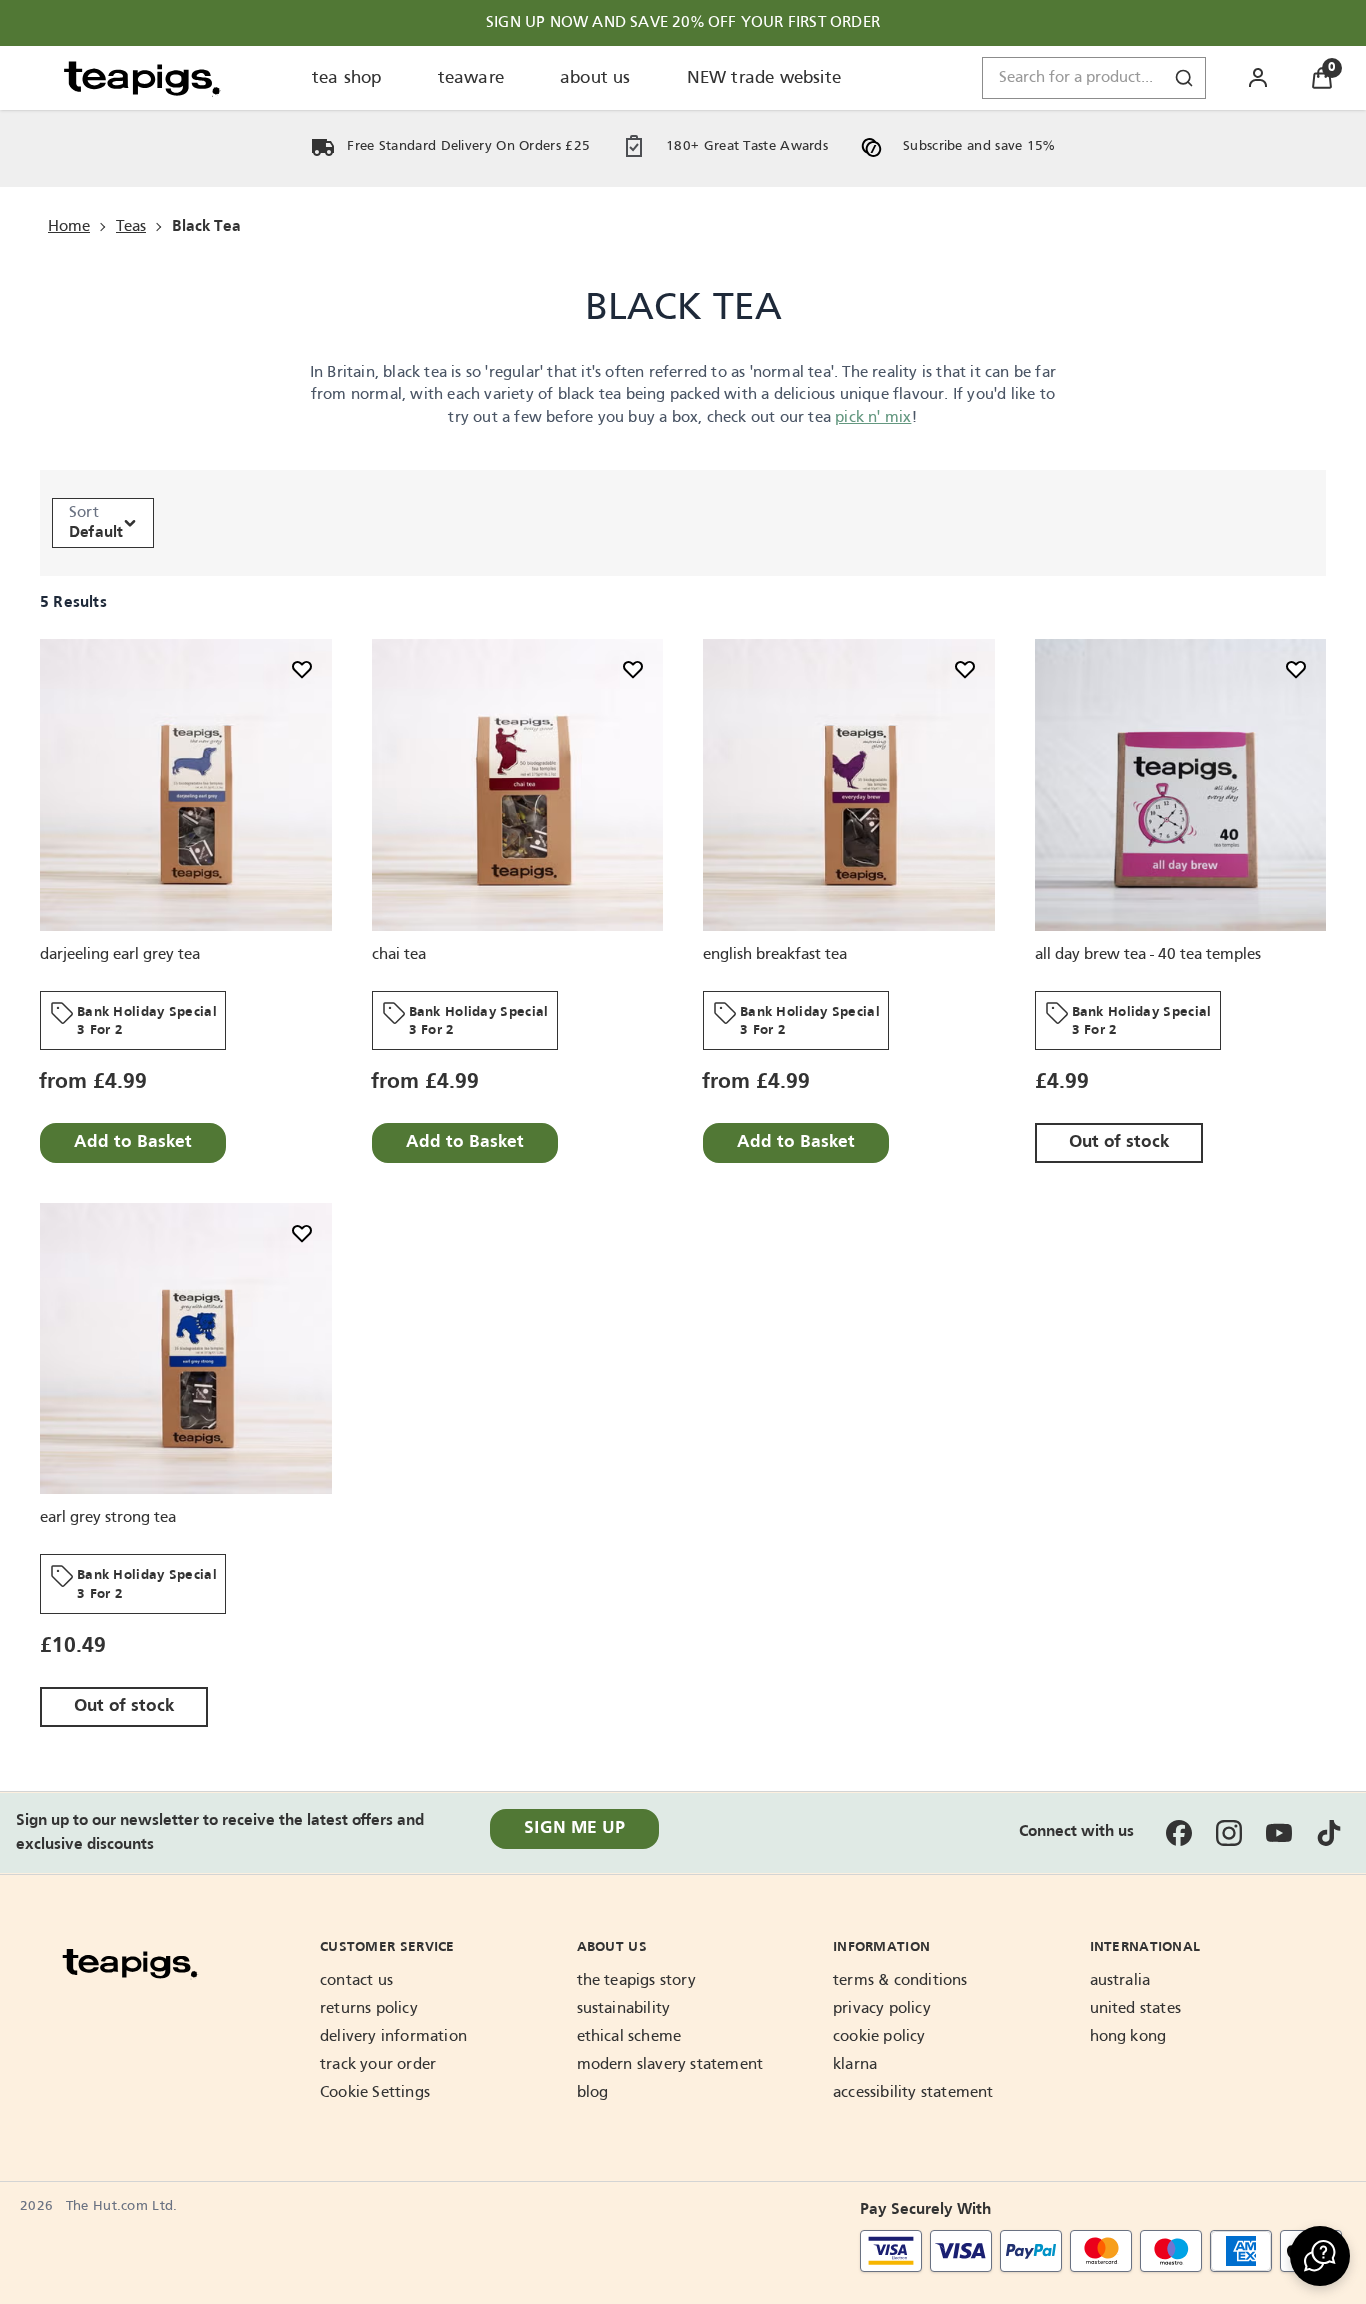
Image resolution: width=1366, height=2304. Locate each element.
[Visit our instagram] (1229, 1833)
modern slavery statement (670, 2065)
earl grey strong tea (108, 1518)
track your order (378, 2065)
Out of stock (1119, 1142)
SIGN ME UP (574, 1828)
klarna (855, 2065)
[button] (1320, 2256)
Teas (131, 227)
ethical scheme (629, 2037)
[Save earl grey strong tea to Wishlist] (302, 1233)
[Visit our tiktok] (1329, 1833)
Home (69, 227)
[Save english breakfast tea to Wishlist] (965, 669)
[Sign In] (1258, 78)
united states (1136, 2009)
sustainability (624, 2009)
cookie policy (879, 2037)
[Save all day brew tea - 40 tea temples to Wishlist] (1296, 669)
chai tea (399, 954)
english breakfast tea (775, 954)
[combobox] (1094, 78)
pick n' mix (873, 418)
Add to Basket (133, 1142)
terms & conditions (900, 1981)
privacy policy (882, 2009)
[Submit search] (1184, 78)
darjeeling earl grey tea (120, 954)
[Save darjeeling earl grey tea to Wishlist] (302, 669)
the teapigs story (636, 1981)
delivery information (393, 2037)
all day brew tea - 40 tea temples (1148, 954)
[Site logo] (142, 78)
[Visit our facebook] (1179, 1833)
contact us (356, 1981)
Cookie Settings (375, 2093)
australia (1120, 1981)
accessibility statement (913, 2093)
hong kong (1128, 2037)
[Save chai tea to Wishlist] (633, 669)
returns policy (369, 2009)
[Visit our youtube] (1279, 1833)
